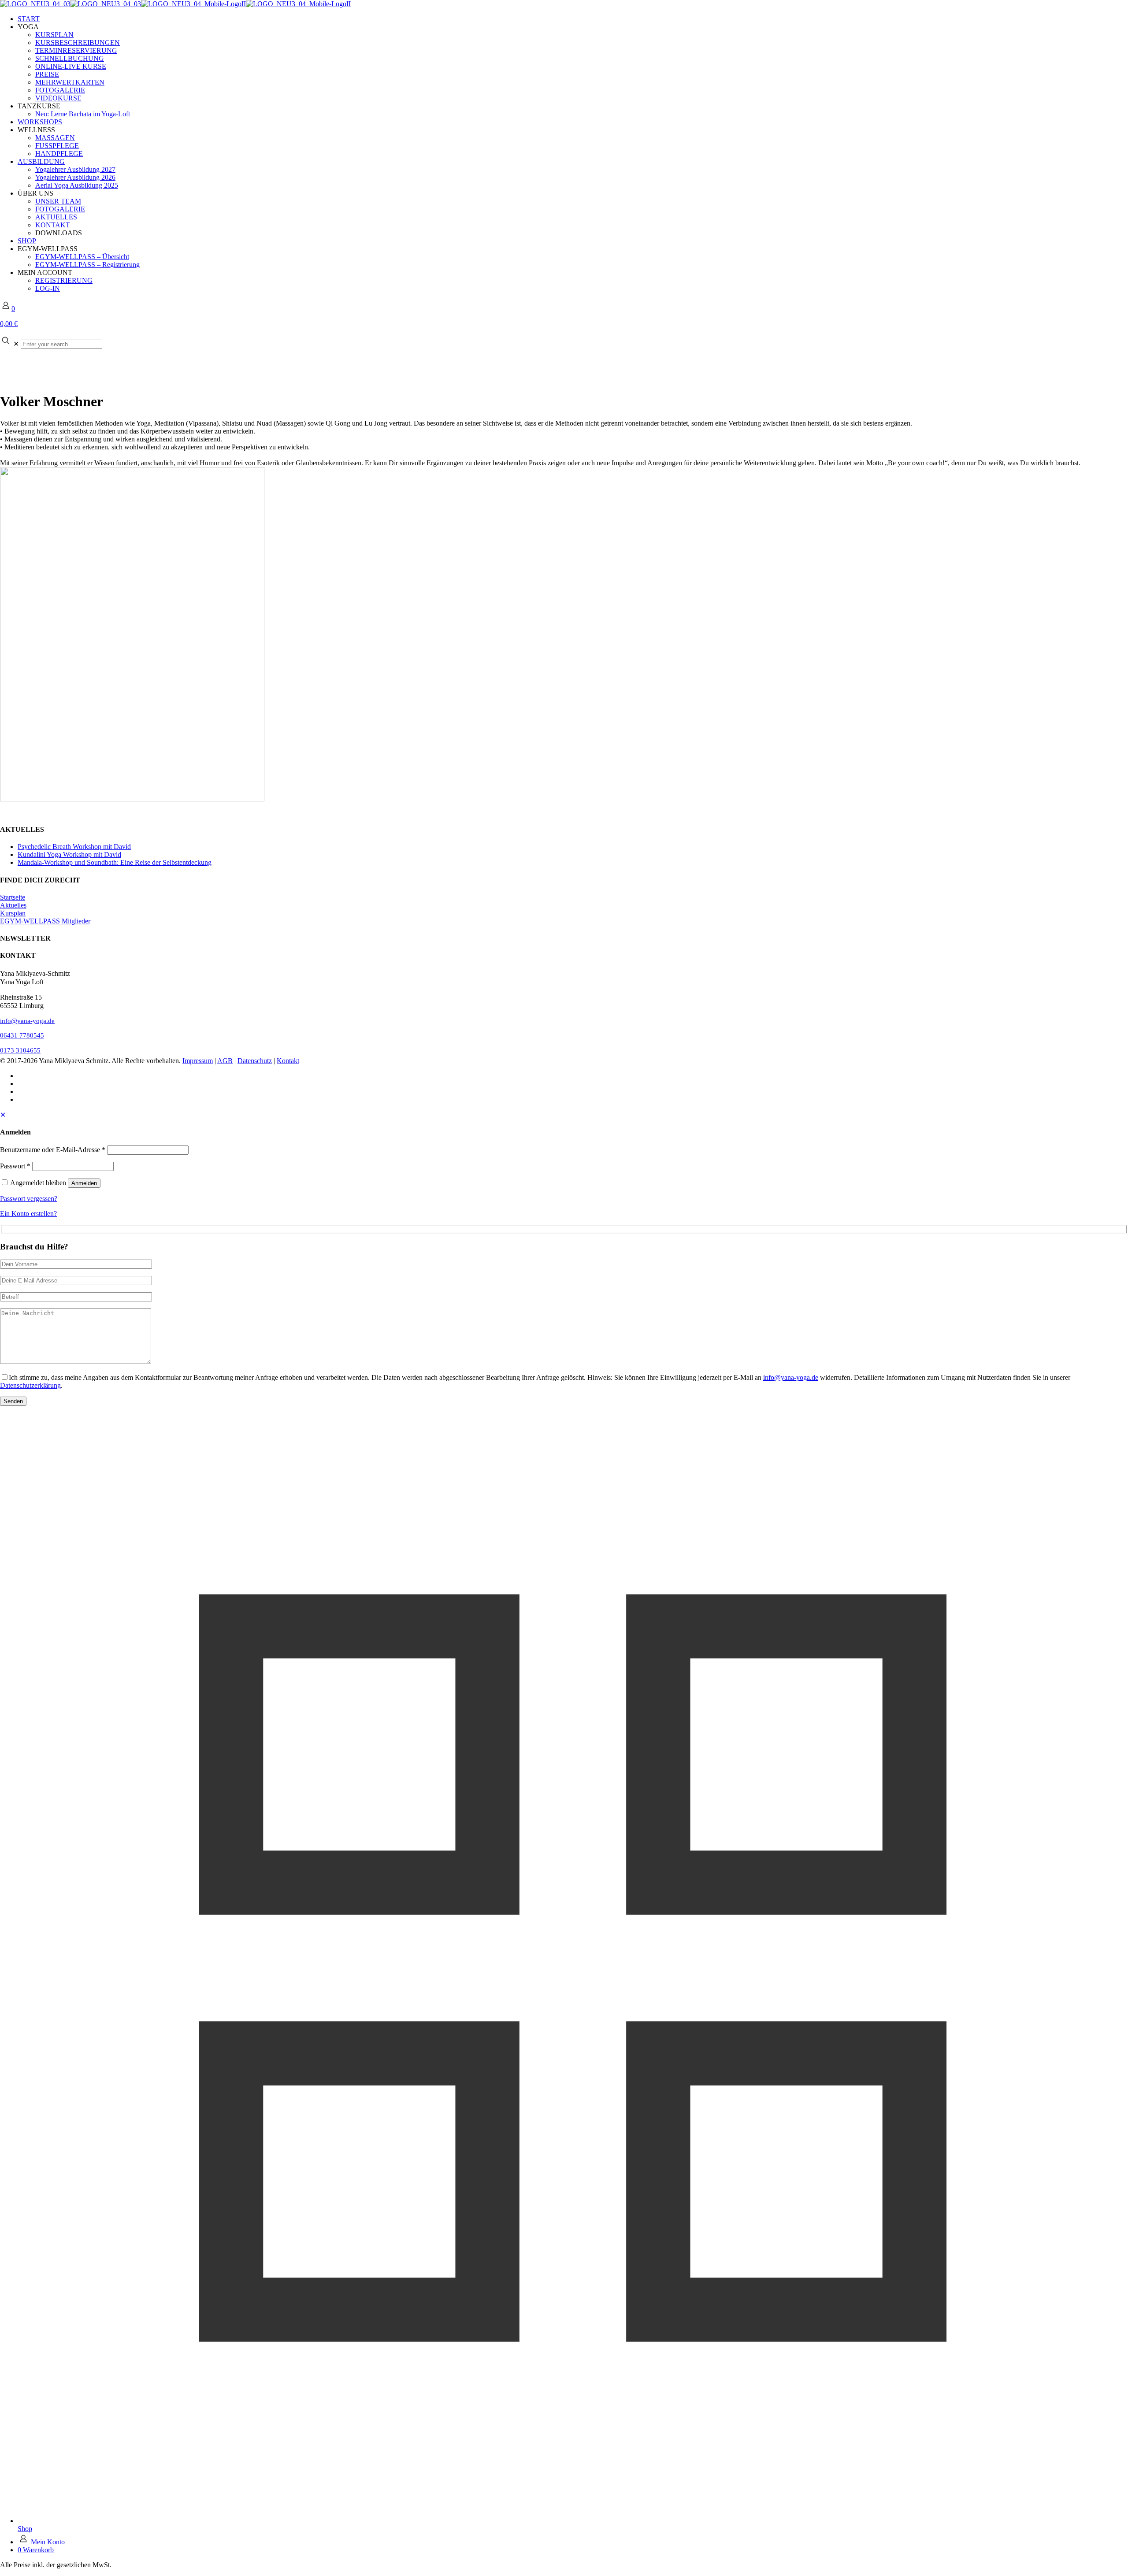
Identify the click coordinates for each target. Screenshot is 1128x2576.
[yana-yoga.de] (175, 4)
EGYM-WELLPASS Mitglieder (45, 921)
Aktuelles (13, 905)
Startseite (13, 897)
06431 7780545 (22, 1035)
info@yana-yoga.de (27, 1021)
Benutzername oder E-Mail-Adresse (53, 1150)
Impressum (198, 1061)
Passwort (15, 1166)
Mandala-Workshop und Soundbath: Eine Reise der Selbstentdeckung (115, 862)
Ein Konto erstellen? (28, 1214)
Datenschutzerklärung (30, 1385)
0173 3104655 (20, 1050)
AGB (225, 1061)
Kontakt (288, 1061)
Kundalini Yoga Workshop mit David (69, 854)
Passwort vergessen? (29, 1199)
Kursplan (13, 913)
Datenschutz (255, 1061)
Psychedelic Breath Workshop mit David (74, 847)
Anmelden (84, 1183)
